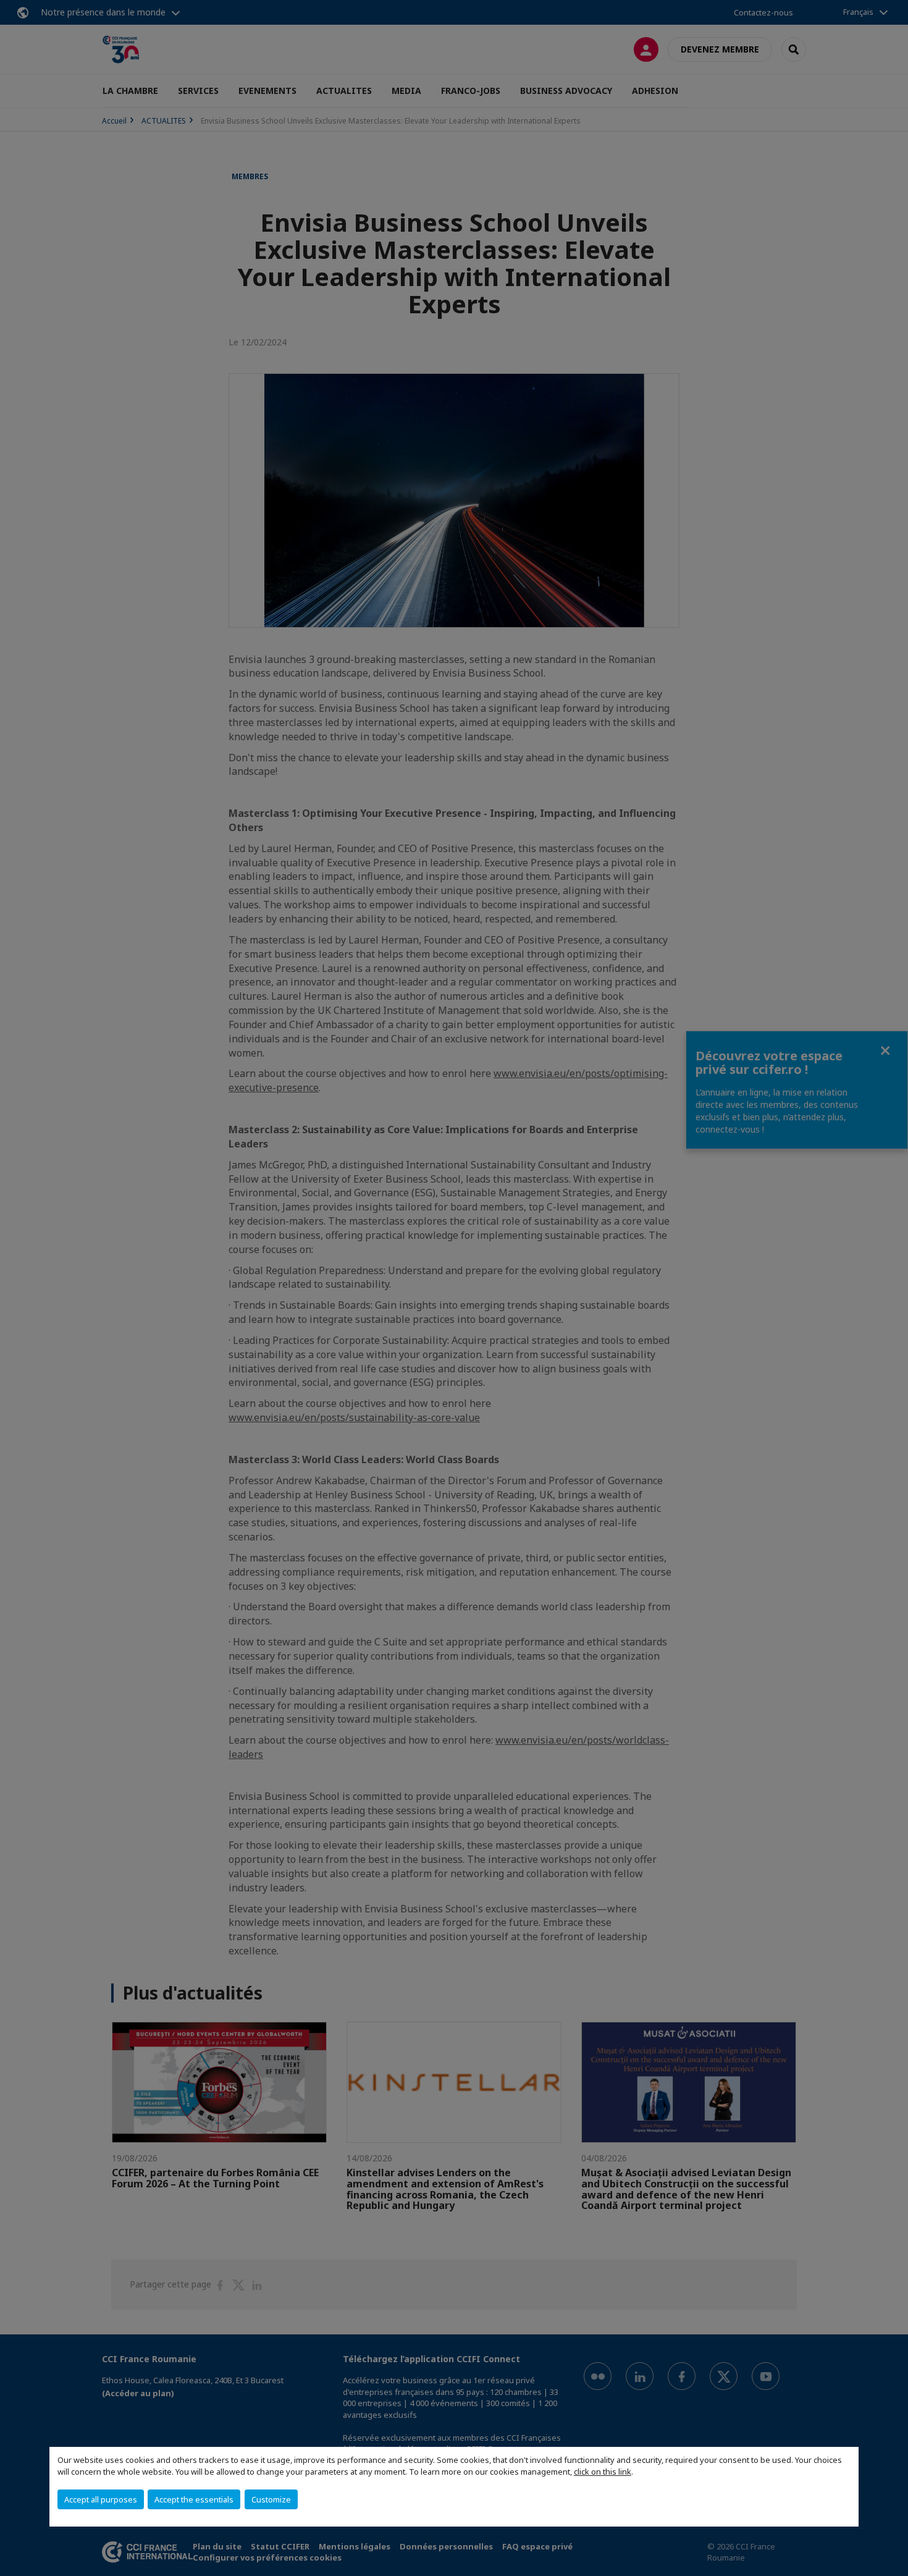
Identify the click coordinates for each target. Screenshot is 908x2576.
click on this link (603, 2472)
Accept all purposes (101, 2499)
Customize (271, 2499)
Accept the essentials (194, 2499)
